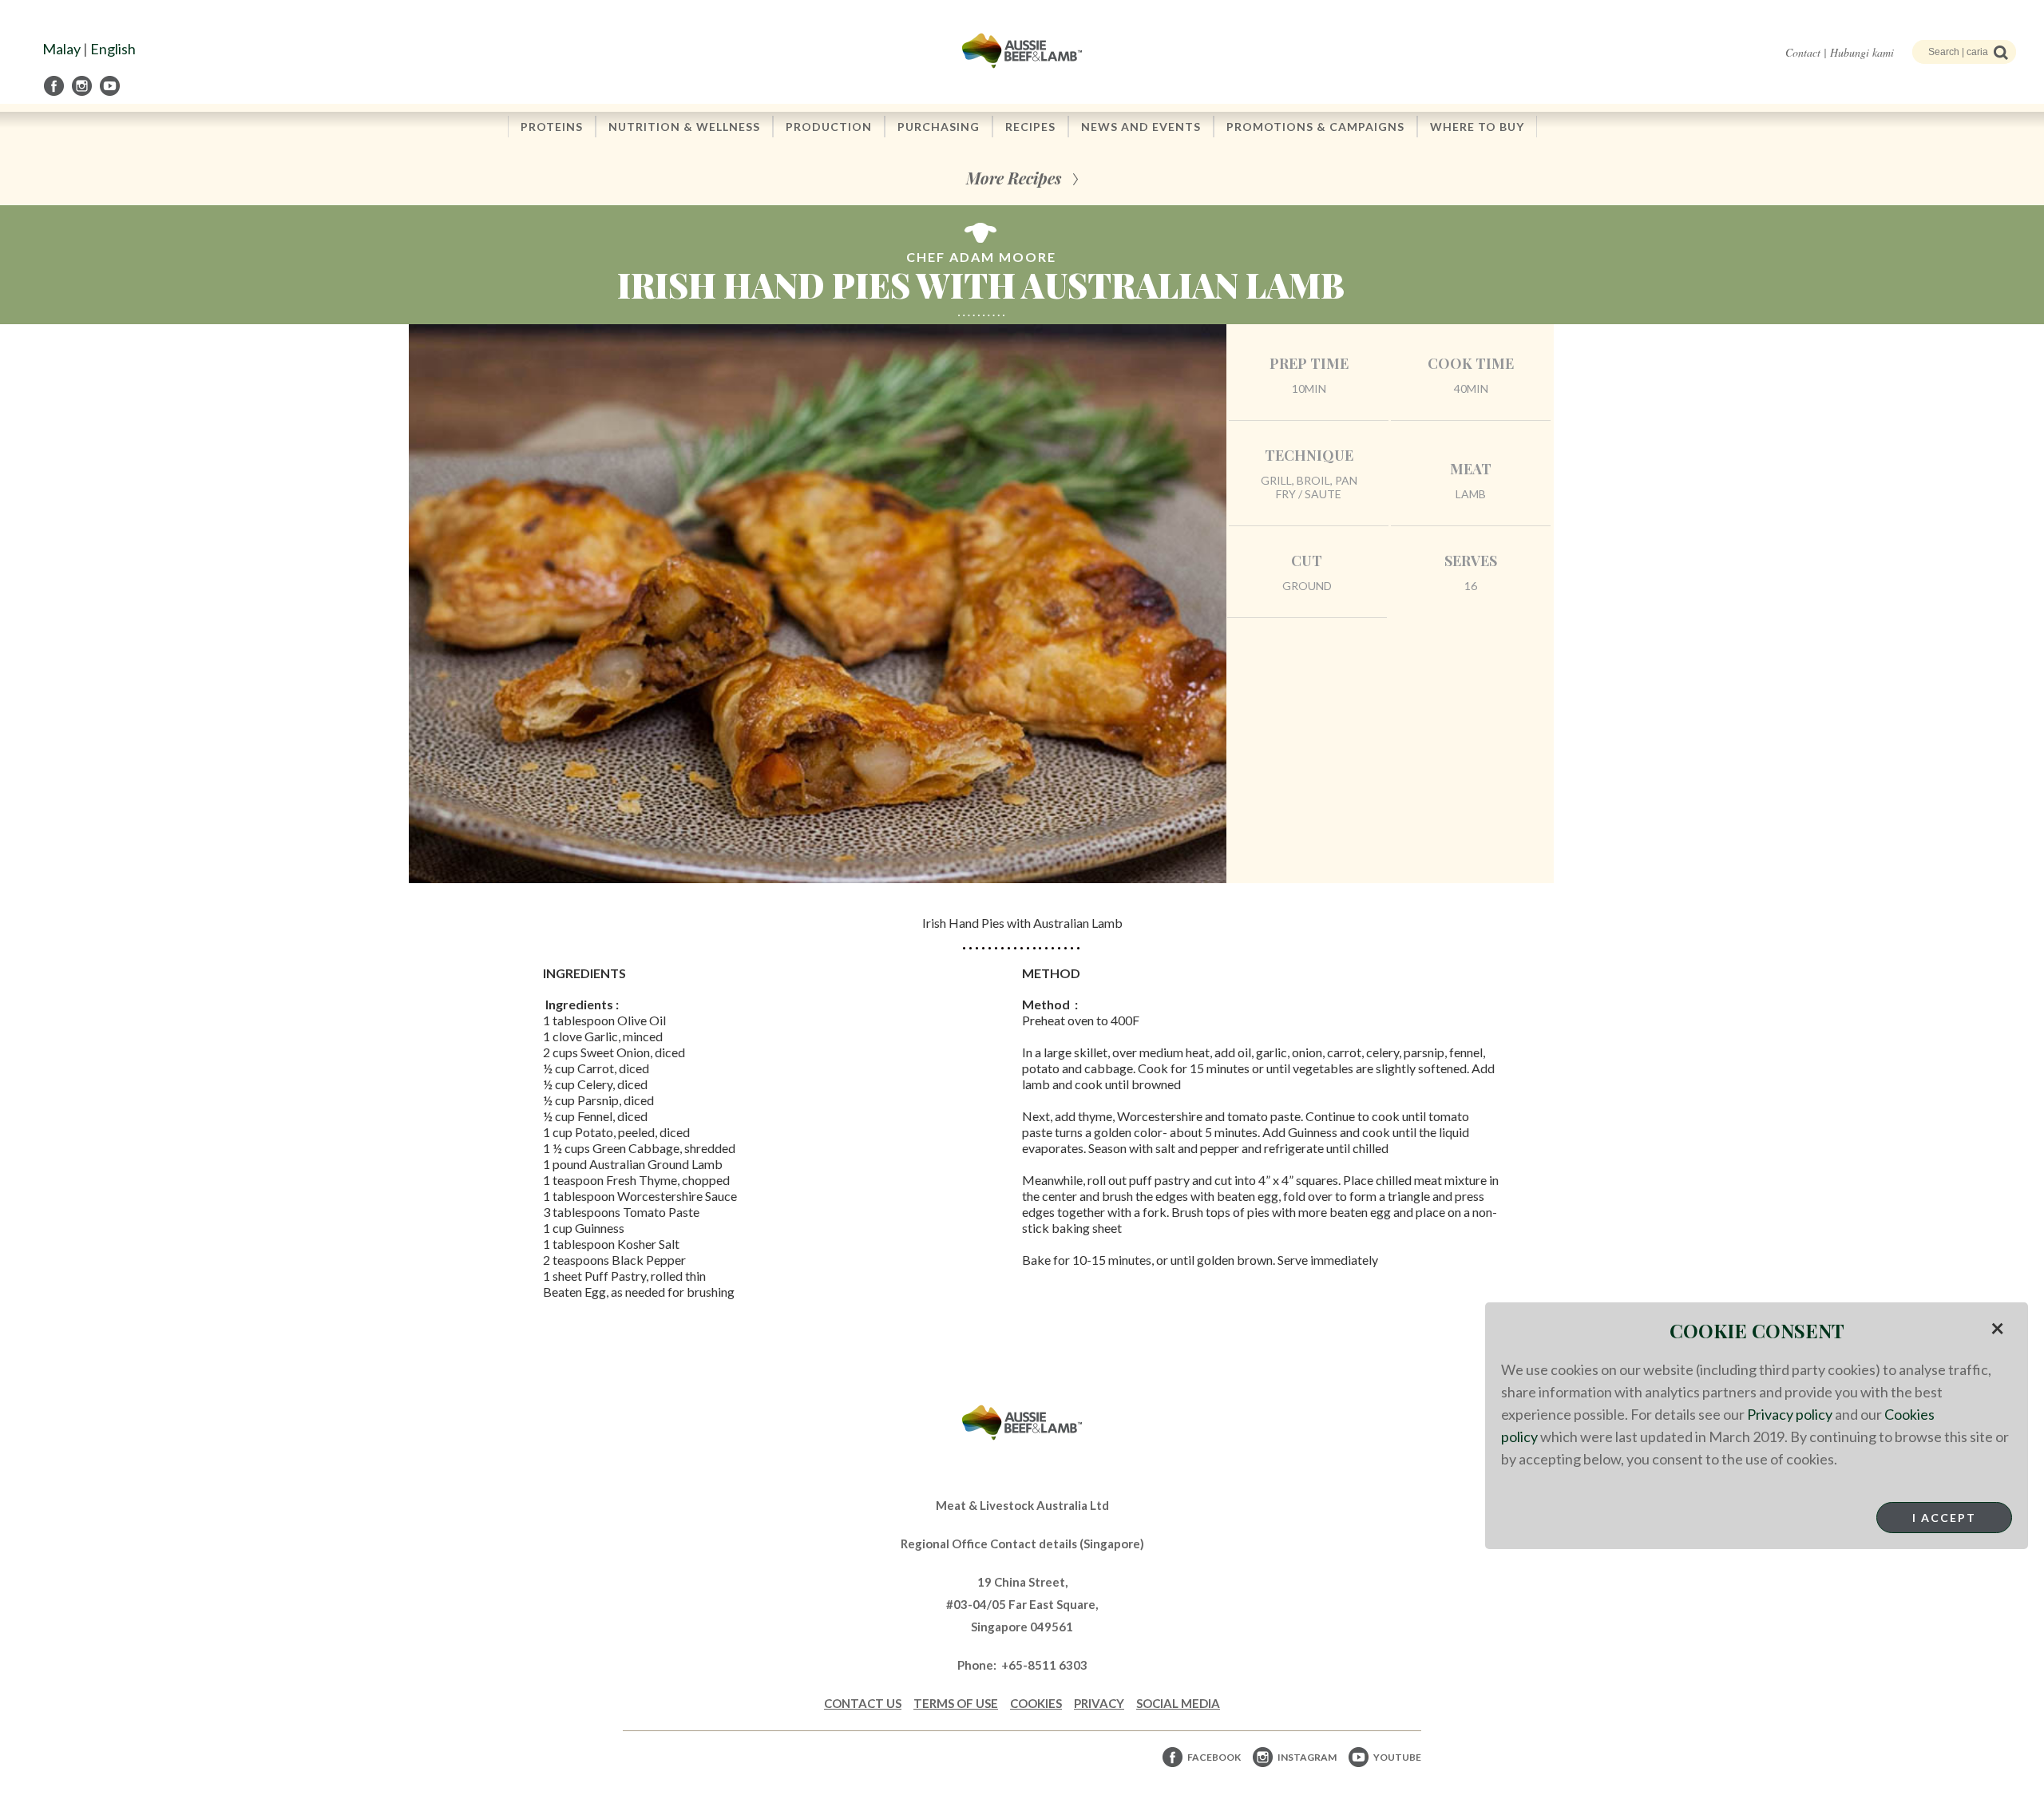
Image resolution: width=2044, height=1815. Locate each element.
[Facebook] (55, 86)
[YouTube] (111, 86)
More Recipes (1014, 178)
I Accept (1944, 1518)
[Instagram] (83, 86)
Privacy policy (1790, 1414)
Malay (61, 49)
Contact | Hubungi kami (1840, 52)
